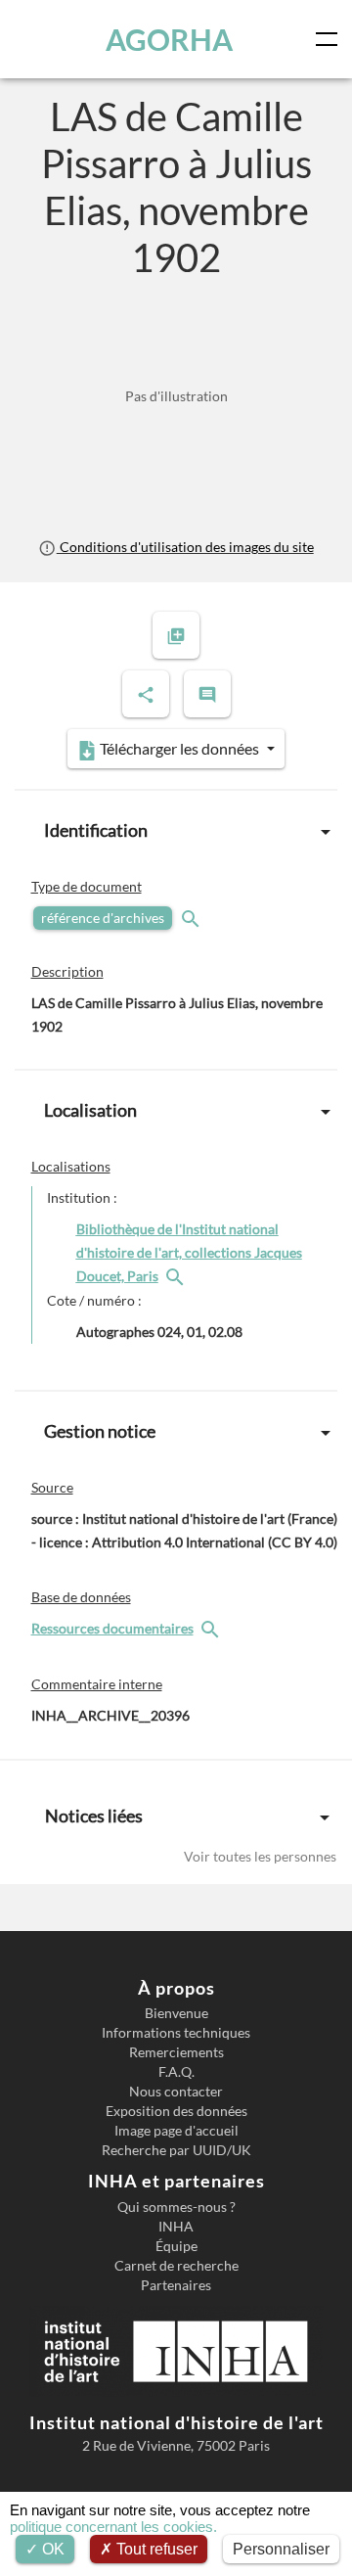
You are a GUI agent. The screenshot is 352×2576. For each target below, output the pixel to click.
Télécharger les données (179, 748)
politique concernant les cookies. (113, 2527)
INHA (176, 2227)
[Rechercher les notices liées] (177, 1276)
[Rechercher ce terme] (193, 918)
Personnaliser (281, 2549)
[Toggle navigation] (330, 39)
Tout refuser (155, 2549)
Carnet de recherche (176, 2266)
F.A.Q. (176, 2072)
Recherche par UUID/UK (176, 2150)
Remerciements (176, 2052)
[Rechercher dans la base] (212, 1628)
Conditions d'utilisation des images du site (185, 547)
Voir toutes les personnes (260, 1856)
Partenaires (176, 2285)
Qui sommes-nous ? (176, 2207)
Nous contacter (176, 2092)
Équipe (176, 2246)
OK (51, 2549)
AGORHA (169, 39)
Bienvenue (176, 2013)
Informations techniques (176, 2033)
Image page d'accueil (176, 2131)
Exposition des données (176, 2111)
